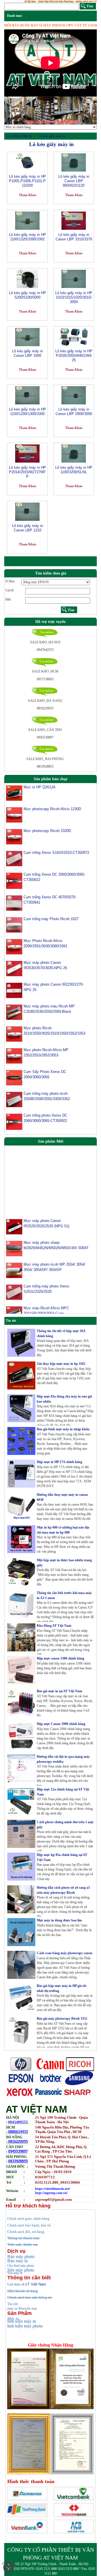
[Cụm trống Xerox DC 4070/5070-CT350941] (14, 903)
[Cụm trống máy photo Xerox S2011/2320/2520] (14, 1280)
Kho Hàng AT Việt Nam (54, 1626)
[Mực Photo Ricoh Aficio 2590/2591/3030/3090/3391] (14, 946)
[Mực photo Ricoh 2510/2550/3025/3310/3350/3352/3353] (14, 1034)
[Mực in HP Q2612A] (14, 793)
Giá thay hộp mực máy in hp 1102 (61, 1364)
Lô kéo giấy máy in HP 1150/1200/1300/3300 (27, 412)
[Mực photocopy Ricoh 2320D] (14, 836)
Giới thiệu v (17, 2284)
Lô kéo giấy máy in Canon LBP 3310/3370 (74, 237)
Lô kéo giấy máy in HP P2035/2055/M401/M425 (74, 356)
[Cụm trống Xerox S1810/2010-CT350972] (14, 858)
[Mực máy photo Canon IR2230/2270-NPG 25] (14, 990)
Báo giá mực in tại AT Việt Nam (59, 1691)
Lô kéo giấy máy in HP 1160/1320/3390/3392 (27, 237)
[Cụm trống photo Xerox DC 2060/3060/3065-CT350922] (14, 1122)
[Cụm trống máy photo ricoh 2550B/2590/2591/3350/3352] (14, 1099)
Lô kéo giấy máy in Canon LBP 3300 (27, 353)
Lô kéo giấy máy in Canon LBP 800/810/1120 (74, 181)
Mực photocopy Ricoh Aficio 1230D (52, 809)
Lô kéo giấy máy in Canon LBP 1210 (27, 528)
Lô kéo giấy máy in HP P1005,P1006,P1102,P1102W (27, 181)
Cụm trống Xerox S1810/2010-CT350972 (56, 853)
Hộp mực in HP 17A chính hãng (59, 1462)
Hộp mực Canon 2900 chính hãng (61, 1724)
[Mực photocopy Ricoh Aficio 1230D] (14, 815)
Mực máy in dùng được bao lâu (59, 1920)
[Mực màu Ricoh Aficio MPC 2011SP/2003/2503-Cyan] (14, 1302)
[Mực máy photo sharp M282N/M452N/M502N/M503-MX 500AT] (14, 1236)
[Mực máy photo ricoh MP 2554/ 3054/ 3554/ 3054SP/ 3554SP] (14, 1258)
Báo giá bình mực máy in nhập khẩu (63, 1429)
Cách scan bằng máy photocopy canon (65, 1953)
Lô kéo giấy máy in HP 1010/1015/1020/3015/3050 (74, 297)
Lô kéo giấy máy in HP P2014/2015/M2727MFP (27, 472)
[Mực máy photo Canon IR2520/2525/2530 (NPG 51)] (14, 1215)
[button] (11, 111)
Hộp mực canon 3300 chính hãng (60, 1658)
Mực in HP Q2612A (40, 787)
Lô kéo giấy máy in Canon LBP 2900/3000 (74, 412)
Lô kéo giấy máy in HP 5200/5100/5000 (27, 295)
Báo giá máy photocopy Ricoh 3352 (62, 2019)
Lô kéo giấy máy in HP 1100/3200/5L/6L (74, 470)
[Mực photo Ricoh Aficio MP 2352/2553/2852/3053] (14, 1056)
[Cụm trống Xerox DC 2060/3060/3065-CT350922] (14, 881)
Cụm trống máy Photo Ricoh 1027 (51, 919)
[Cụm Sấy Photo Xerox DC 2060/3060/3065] (14, 1077)
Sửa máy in (15, 2273)
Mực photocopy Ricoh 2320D (47, 831)
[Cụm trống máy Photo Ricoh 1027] (14, 925)
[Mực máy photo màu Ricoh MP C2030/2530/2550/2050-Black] (14, 1012)
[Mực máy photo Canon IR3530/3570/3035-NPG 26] (14, 968)
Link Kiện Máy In (19, 136)
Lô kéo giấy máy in (52, 136)
